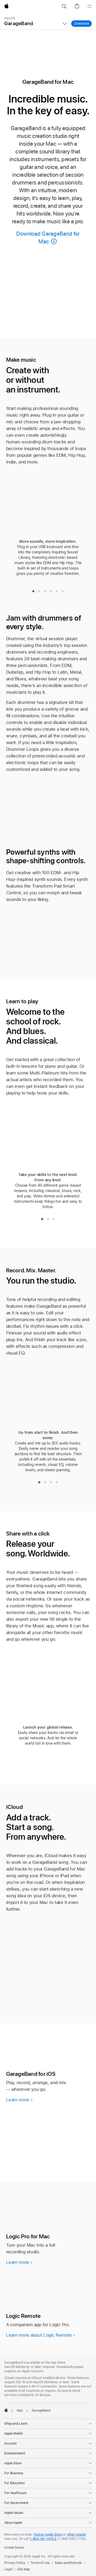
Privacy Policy (15, 2563)
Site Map (23, 2569)
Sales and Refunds (68, 2563)
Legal (8, 2569)
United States (14, 2548)
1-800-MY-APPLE (43, 2539)
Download (83, 24)
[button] (64, 6)
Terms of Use (40, 2563)
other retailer (77, 2534)
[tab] (33, 591)
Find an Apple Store (48, 2534)
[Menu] (90, 6)
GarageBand (19, 21)
